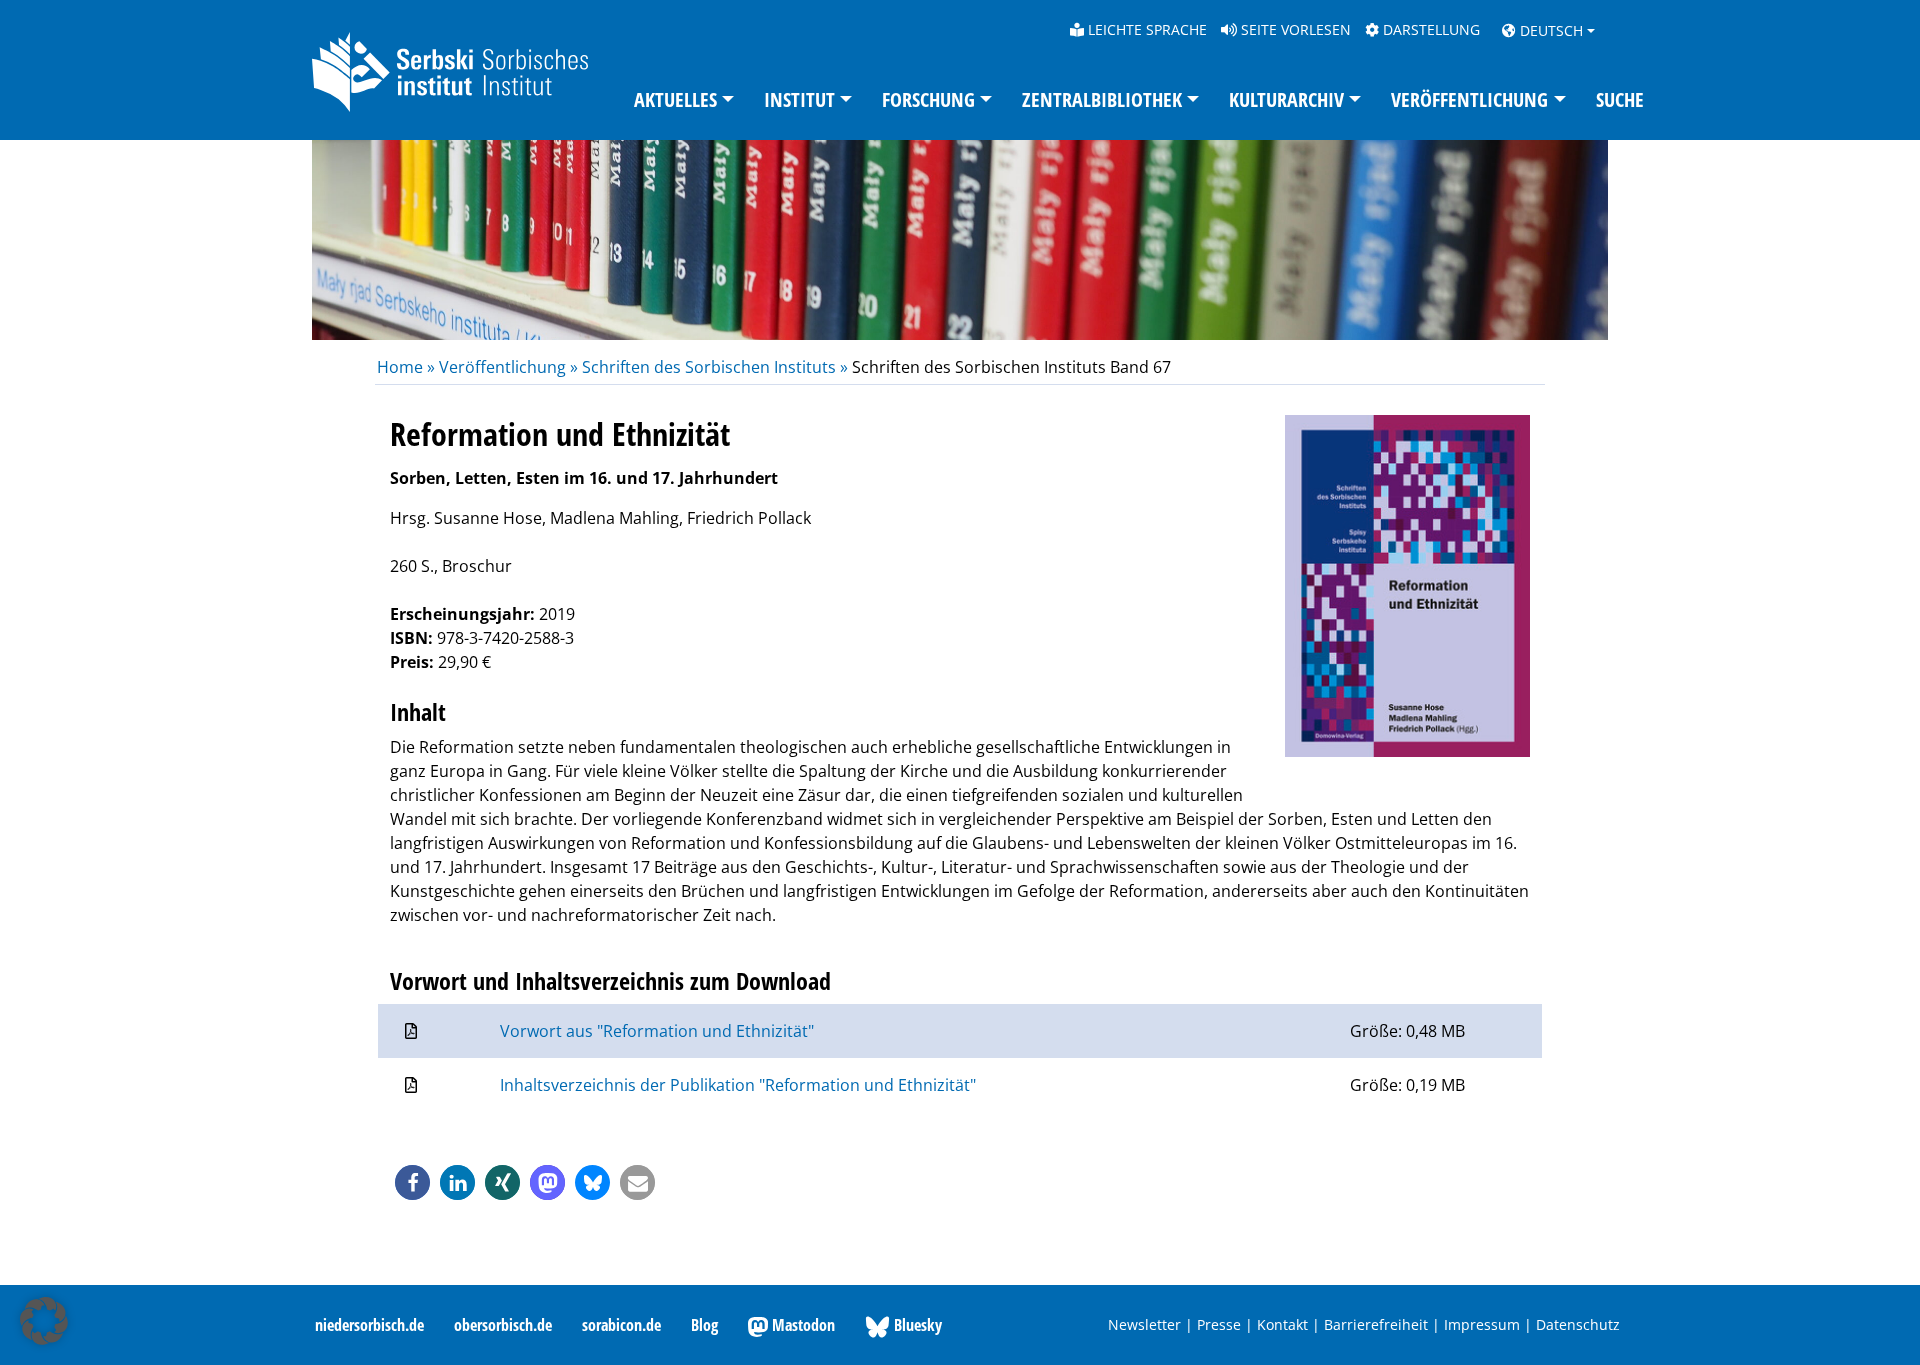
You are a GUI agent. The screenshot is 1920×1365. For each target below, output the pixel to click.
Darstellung (1429, 29)
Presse (1219, 1324)
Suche (1620, 99)
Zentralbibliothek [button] (1102, 99)
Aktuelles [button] (675, 99)
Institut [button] (799, 99)
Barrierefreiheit (1376, 1324)
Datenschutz (1578, 1324)
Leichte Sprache (1145, 29)
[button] (412, 1182)
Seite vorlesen (1294, 29)
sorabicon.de (621, 1325)
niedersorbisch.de (369, 1325)
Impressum (1482, 1324)
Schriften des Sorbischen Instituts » (715, 367)
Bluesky (916, 1325)
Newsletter (1144, 1324)
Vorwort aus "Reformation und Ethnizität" (657, 1031)
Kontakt (1282, 1324)
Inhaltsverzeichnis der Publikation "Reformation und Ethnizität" (738, 1085)
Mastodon (801, 1325)
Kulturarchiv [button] (1286, 99)
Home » (408, 367)
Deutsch (1549, 30)
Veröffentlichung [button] (1469, 99)
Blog (704, 1325)
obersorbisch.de (503, 1325)
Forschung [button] (928, 99)
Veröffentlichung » (508, 367)
